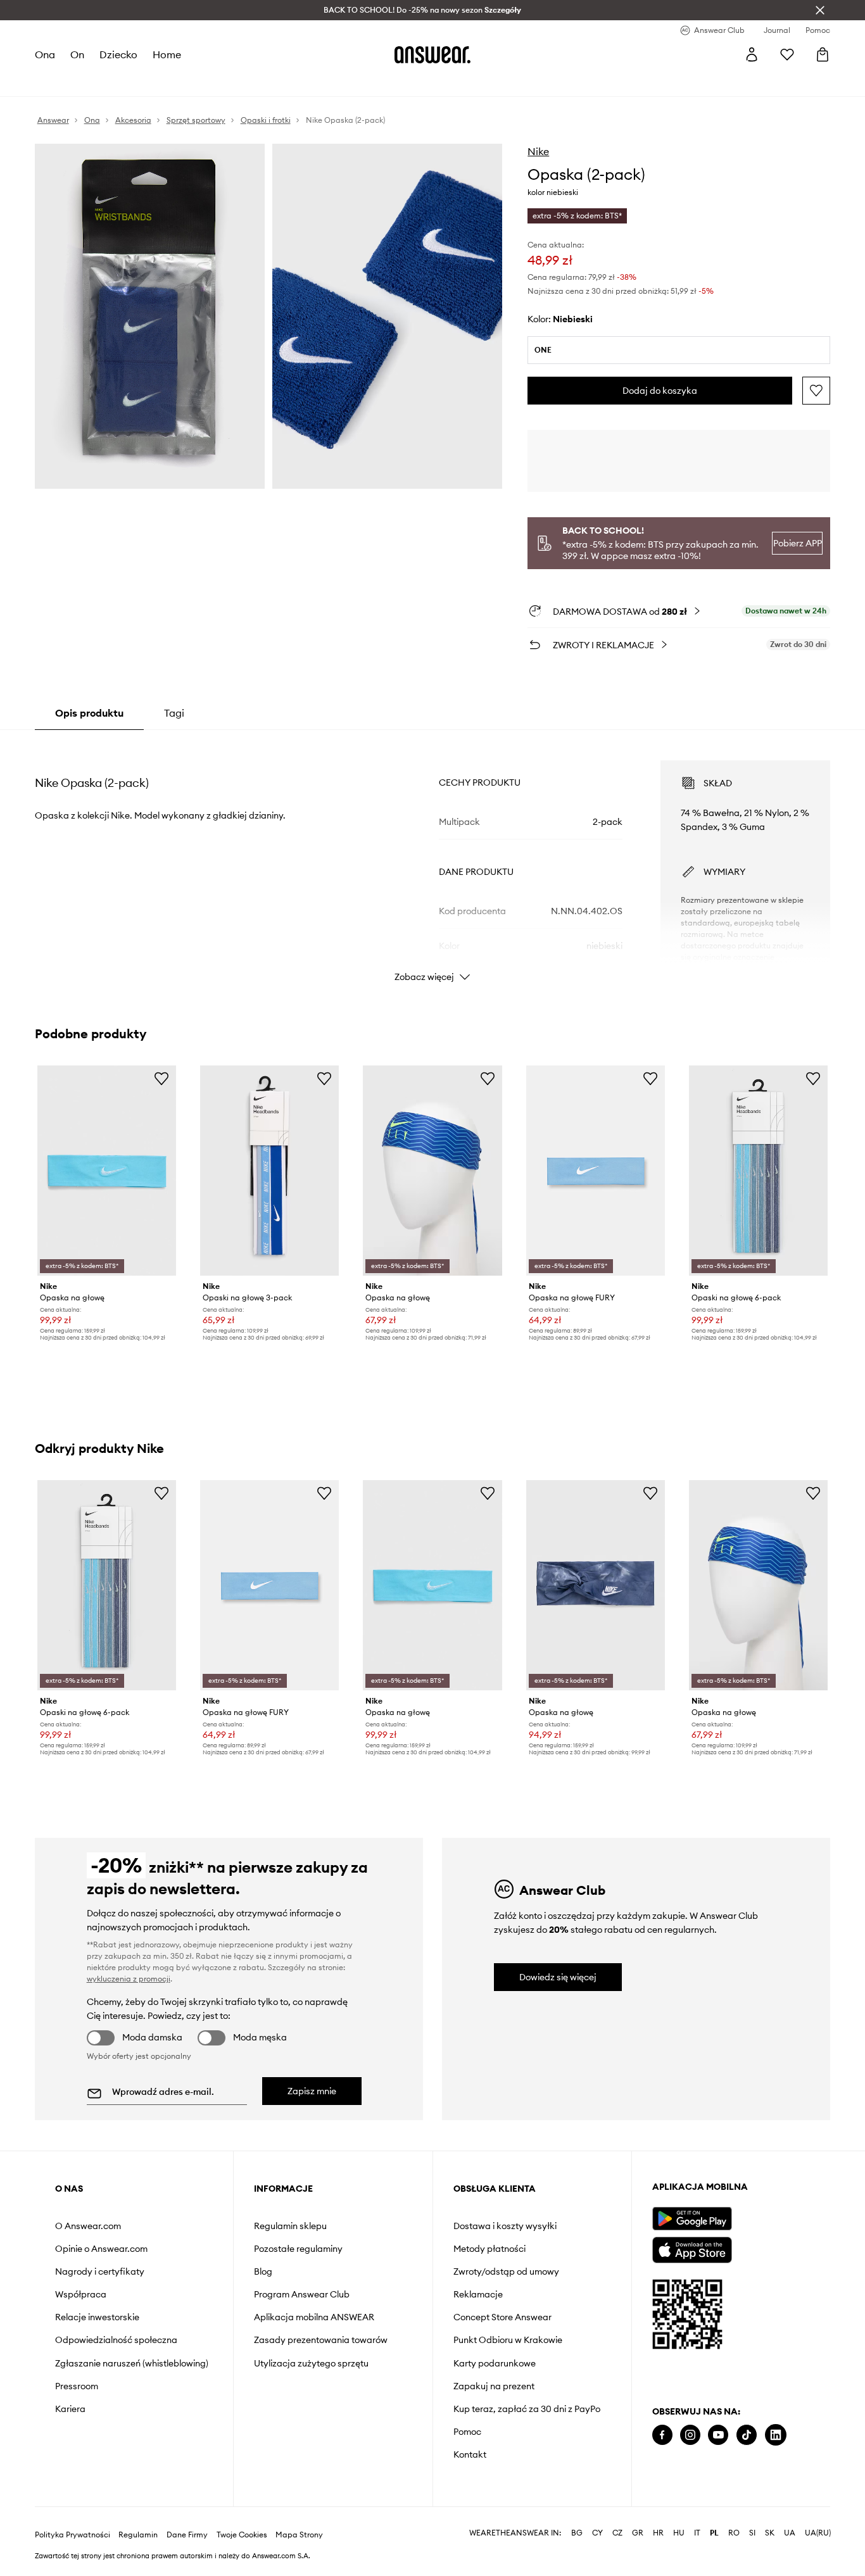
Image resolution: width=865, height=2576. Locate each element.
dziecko (118, 54)
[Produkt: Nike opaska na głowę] (107, 1171)
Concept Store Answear (502, 2317)
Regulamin (138, 2535)
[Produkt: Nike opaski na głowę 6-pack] (758, 1171)
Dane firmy (187, 2535)
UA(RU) (818, 2533)
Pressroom (77, 2386)
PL (714, 2533)
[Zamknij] (820, 10)
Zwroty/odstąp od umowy (506, 2271)
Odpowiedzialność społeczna (116, 2340)
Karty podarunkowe (495, 2363)
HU (679, 2533)
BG (577, 2533)
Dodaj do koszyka (660, 391)
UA (790, 2533)
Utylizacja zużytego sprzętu (311, 2363)
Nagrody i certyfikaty (100, 2271)
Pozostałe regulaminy (298, 2249)
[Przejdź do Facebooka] (662, 2435)
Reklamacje (478, 2294)
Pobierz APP (798, 543)
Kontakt (470, 2454)
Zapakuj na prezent (494, 2386)
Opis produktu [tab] (89, 713)
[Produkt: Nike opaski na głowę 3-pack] (269, 1171)
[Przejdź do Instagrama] (690, 2435)
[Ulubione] (787, 54)
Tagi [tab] (174, 713)
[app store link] (692, 2248)
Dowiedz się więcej (558, 1977)
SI (752, 2533)
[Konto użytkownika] (752, 54)
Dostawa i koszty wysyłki (505, 2226)
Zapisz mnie (312, 2091)
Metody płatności (489, 2249)
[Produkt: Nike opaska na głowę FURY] (596, 1171)
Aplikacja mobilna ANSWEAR (314, 2317)
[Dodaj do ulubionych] (816, 391)
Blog (263, 2271)
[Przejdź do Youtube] (718, 2435)
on (77, 54)
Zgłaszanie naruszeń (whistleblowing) (132, 2363)
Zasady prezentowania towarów (321, 2340)
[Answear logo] (432, 54)
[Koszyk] (823, 54)
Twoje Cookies (242, 2535)
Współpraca (81, 2294)
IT (697, 2533)
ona (45, 54)
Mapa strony (299, 2535)
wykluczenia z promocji (129, 1979)
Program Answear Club (302, 2294)
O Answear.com (88, 2226)
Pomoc (467, 2432)
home (167, 54)
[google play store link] (692, 2219)
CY (597, 2533)
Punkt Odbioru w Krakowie (508, 2340)
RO (734, 2533)
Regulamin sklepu (290, 2226)
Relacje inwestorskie (97, 2317)
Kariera (70, 2409)
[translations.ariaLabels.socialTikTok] (747, 2435)
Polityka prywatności (73, 2535)
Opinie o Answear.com (101, 2249)
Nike (538, 151)
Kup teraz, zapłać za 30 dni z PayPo (527, 2409)
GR (638, 2533)
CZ (617, 2533)
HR (658, 2533)
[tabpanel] (433, 860)
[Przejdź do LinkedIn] (776, 2435)
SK (770, 2533)
